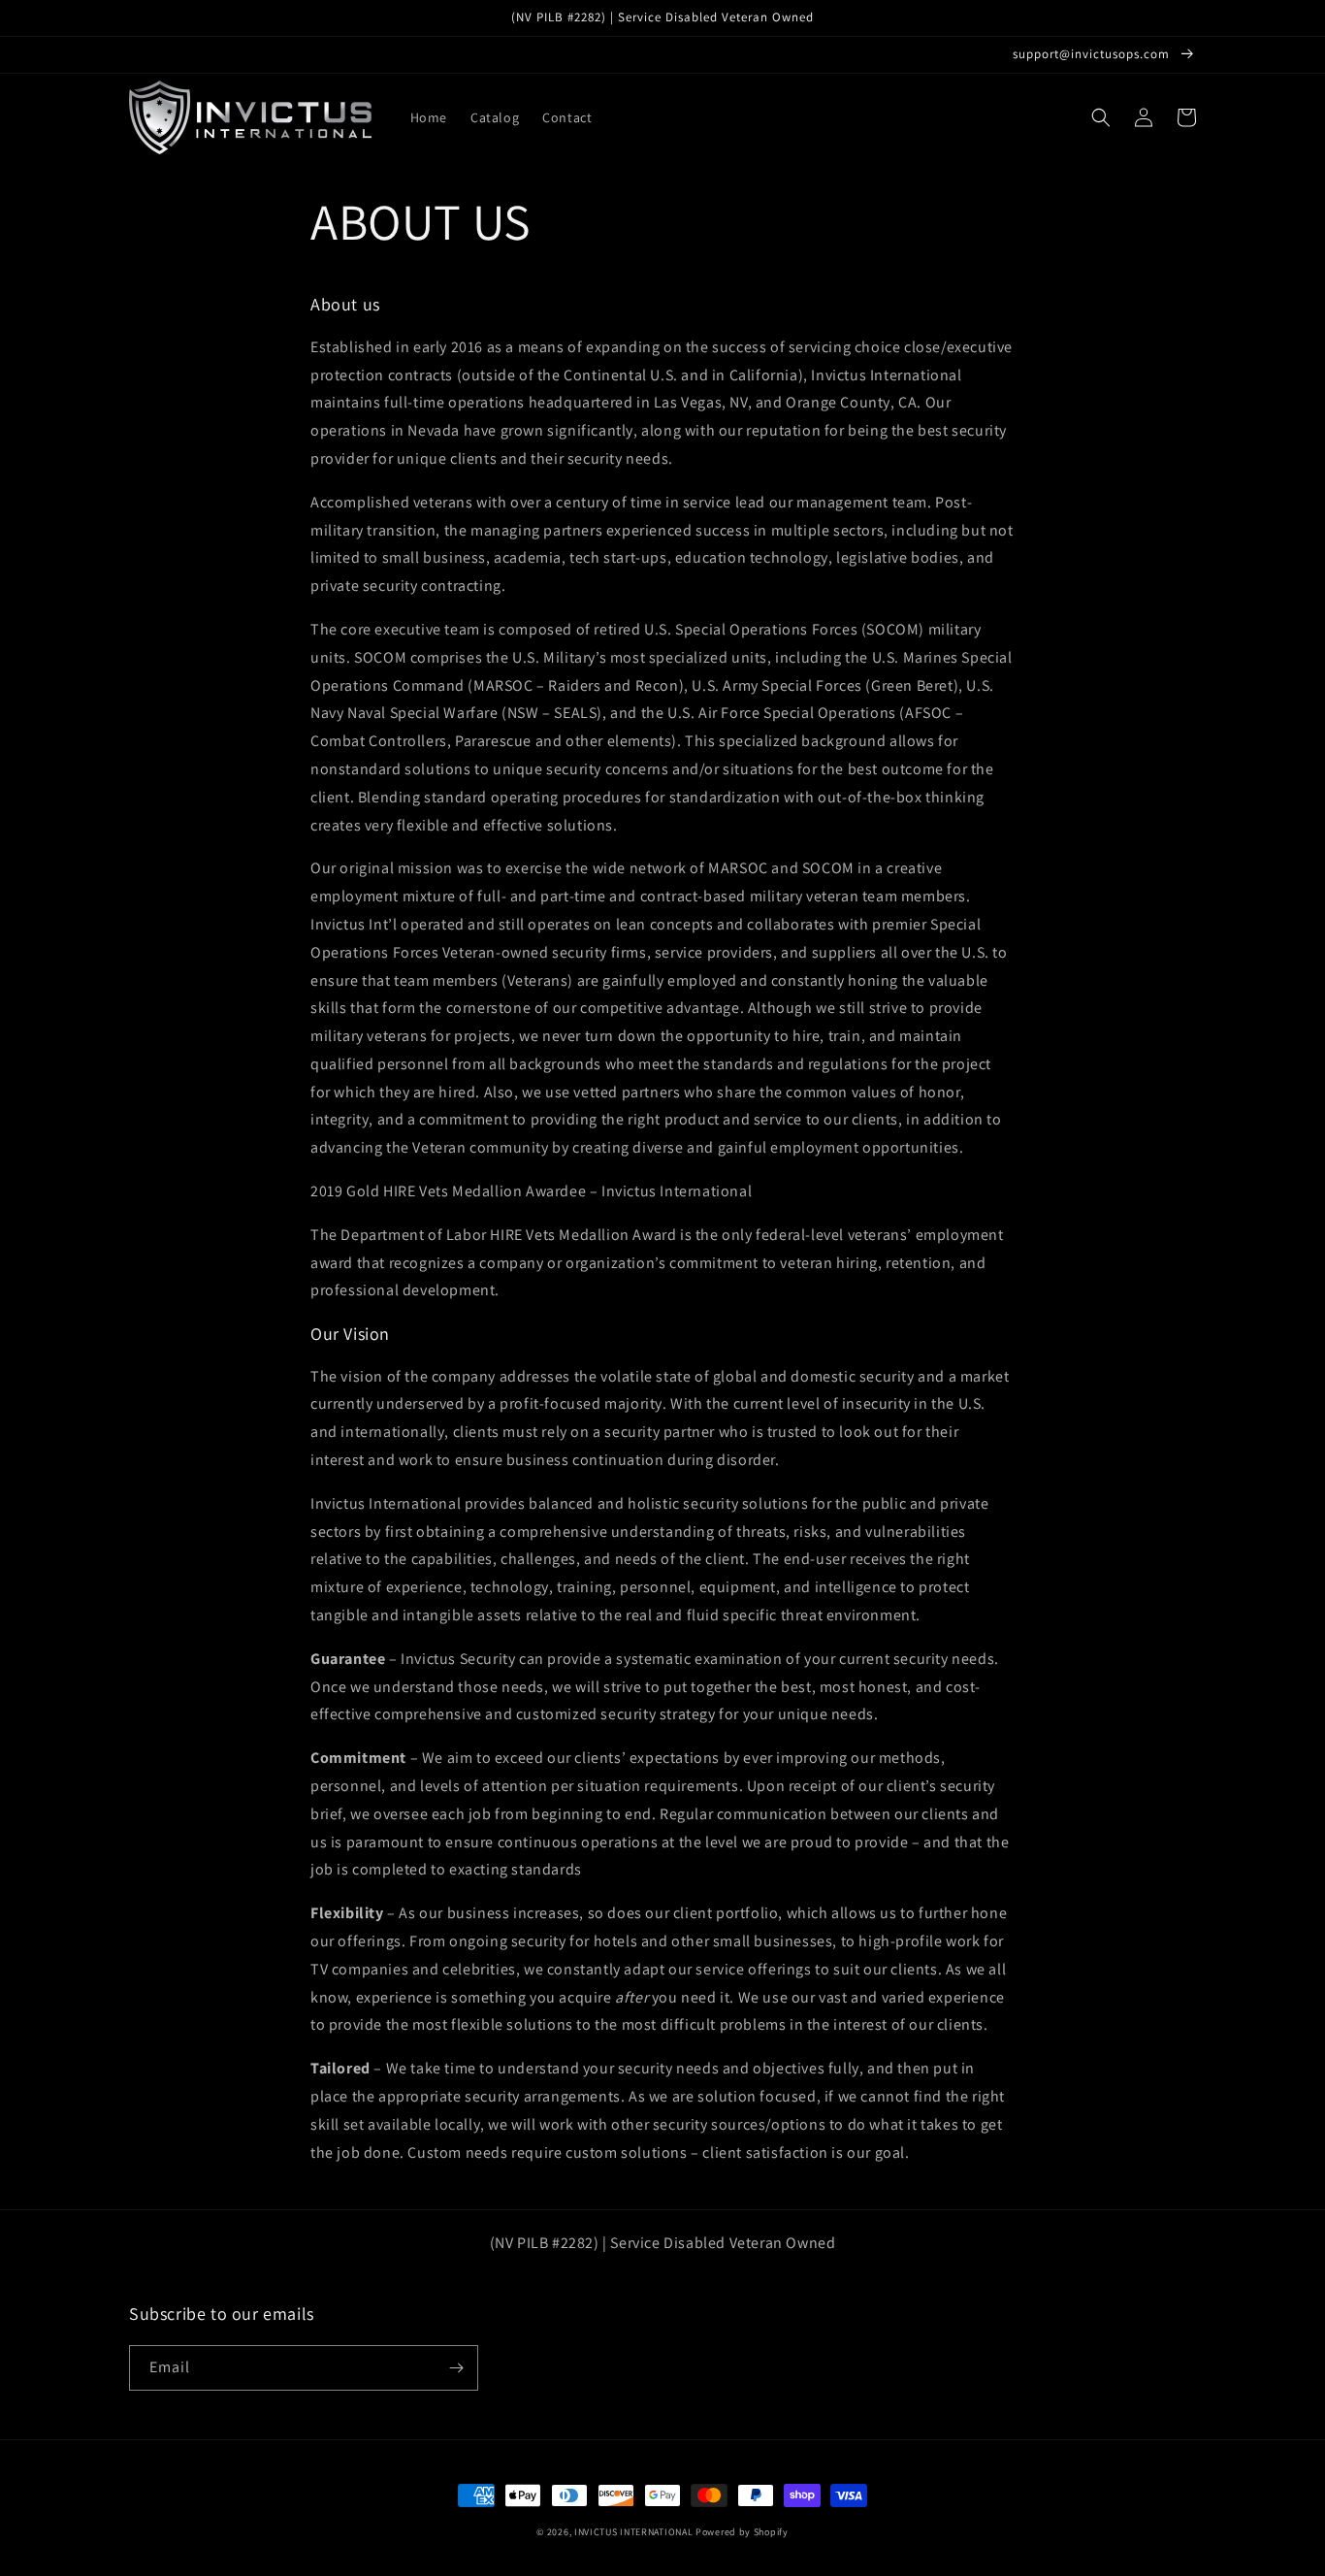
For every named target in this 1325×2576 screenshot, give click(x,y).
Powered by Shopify (742, 2532)
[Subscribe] (456, 2368)
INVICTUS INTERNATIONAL (633, 2532)
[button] (1101, 117)
